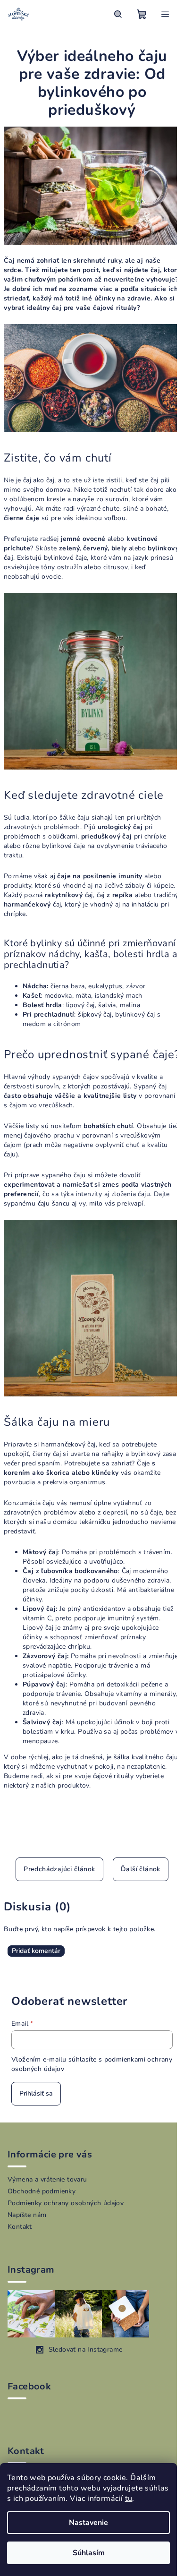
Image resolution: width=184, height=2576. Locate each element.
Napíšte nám (27, 2215)
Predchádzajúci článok (59, 1869)
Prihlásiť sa (36, 2093)
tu (129, 2499)
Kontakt (20, 2227)
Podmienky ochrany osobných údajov (66, 2203)
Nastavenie (88, 2523)
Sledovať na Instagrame (86, 2349)
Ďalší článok (141, 1869)
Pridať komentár (36, 1951)
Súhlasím (89, 2553)
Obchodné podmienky (42, 2191)
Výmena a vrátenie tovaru (47, 2179)
